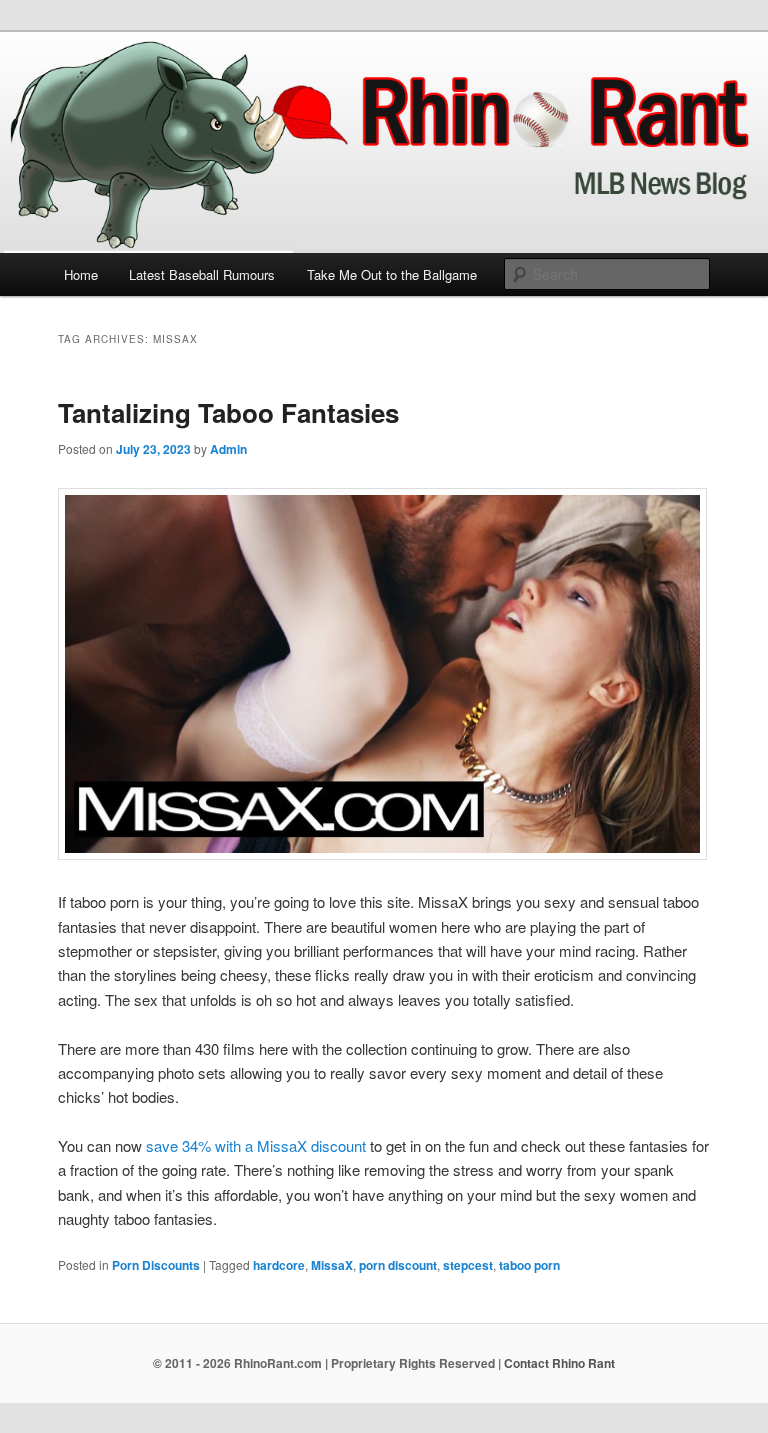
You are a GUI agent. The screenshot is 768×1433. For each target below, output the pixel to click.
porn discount (398, 1265)
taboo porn (529, 1265)
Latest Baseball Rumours (202, 274)
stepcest (468, 1265)
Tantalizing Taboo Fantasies (228, 412)
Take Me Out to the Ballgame (392, 274)
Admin (228, 449)
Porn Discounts (156, 1265)
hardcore (279, 1265)
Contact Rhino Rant (559, 1363)
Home (81, 274)
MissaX (332, 1265)
